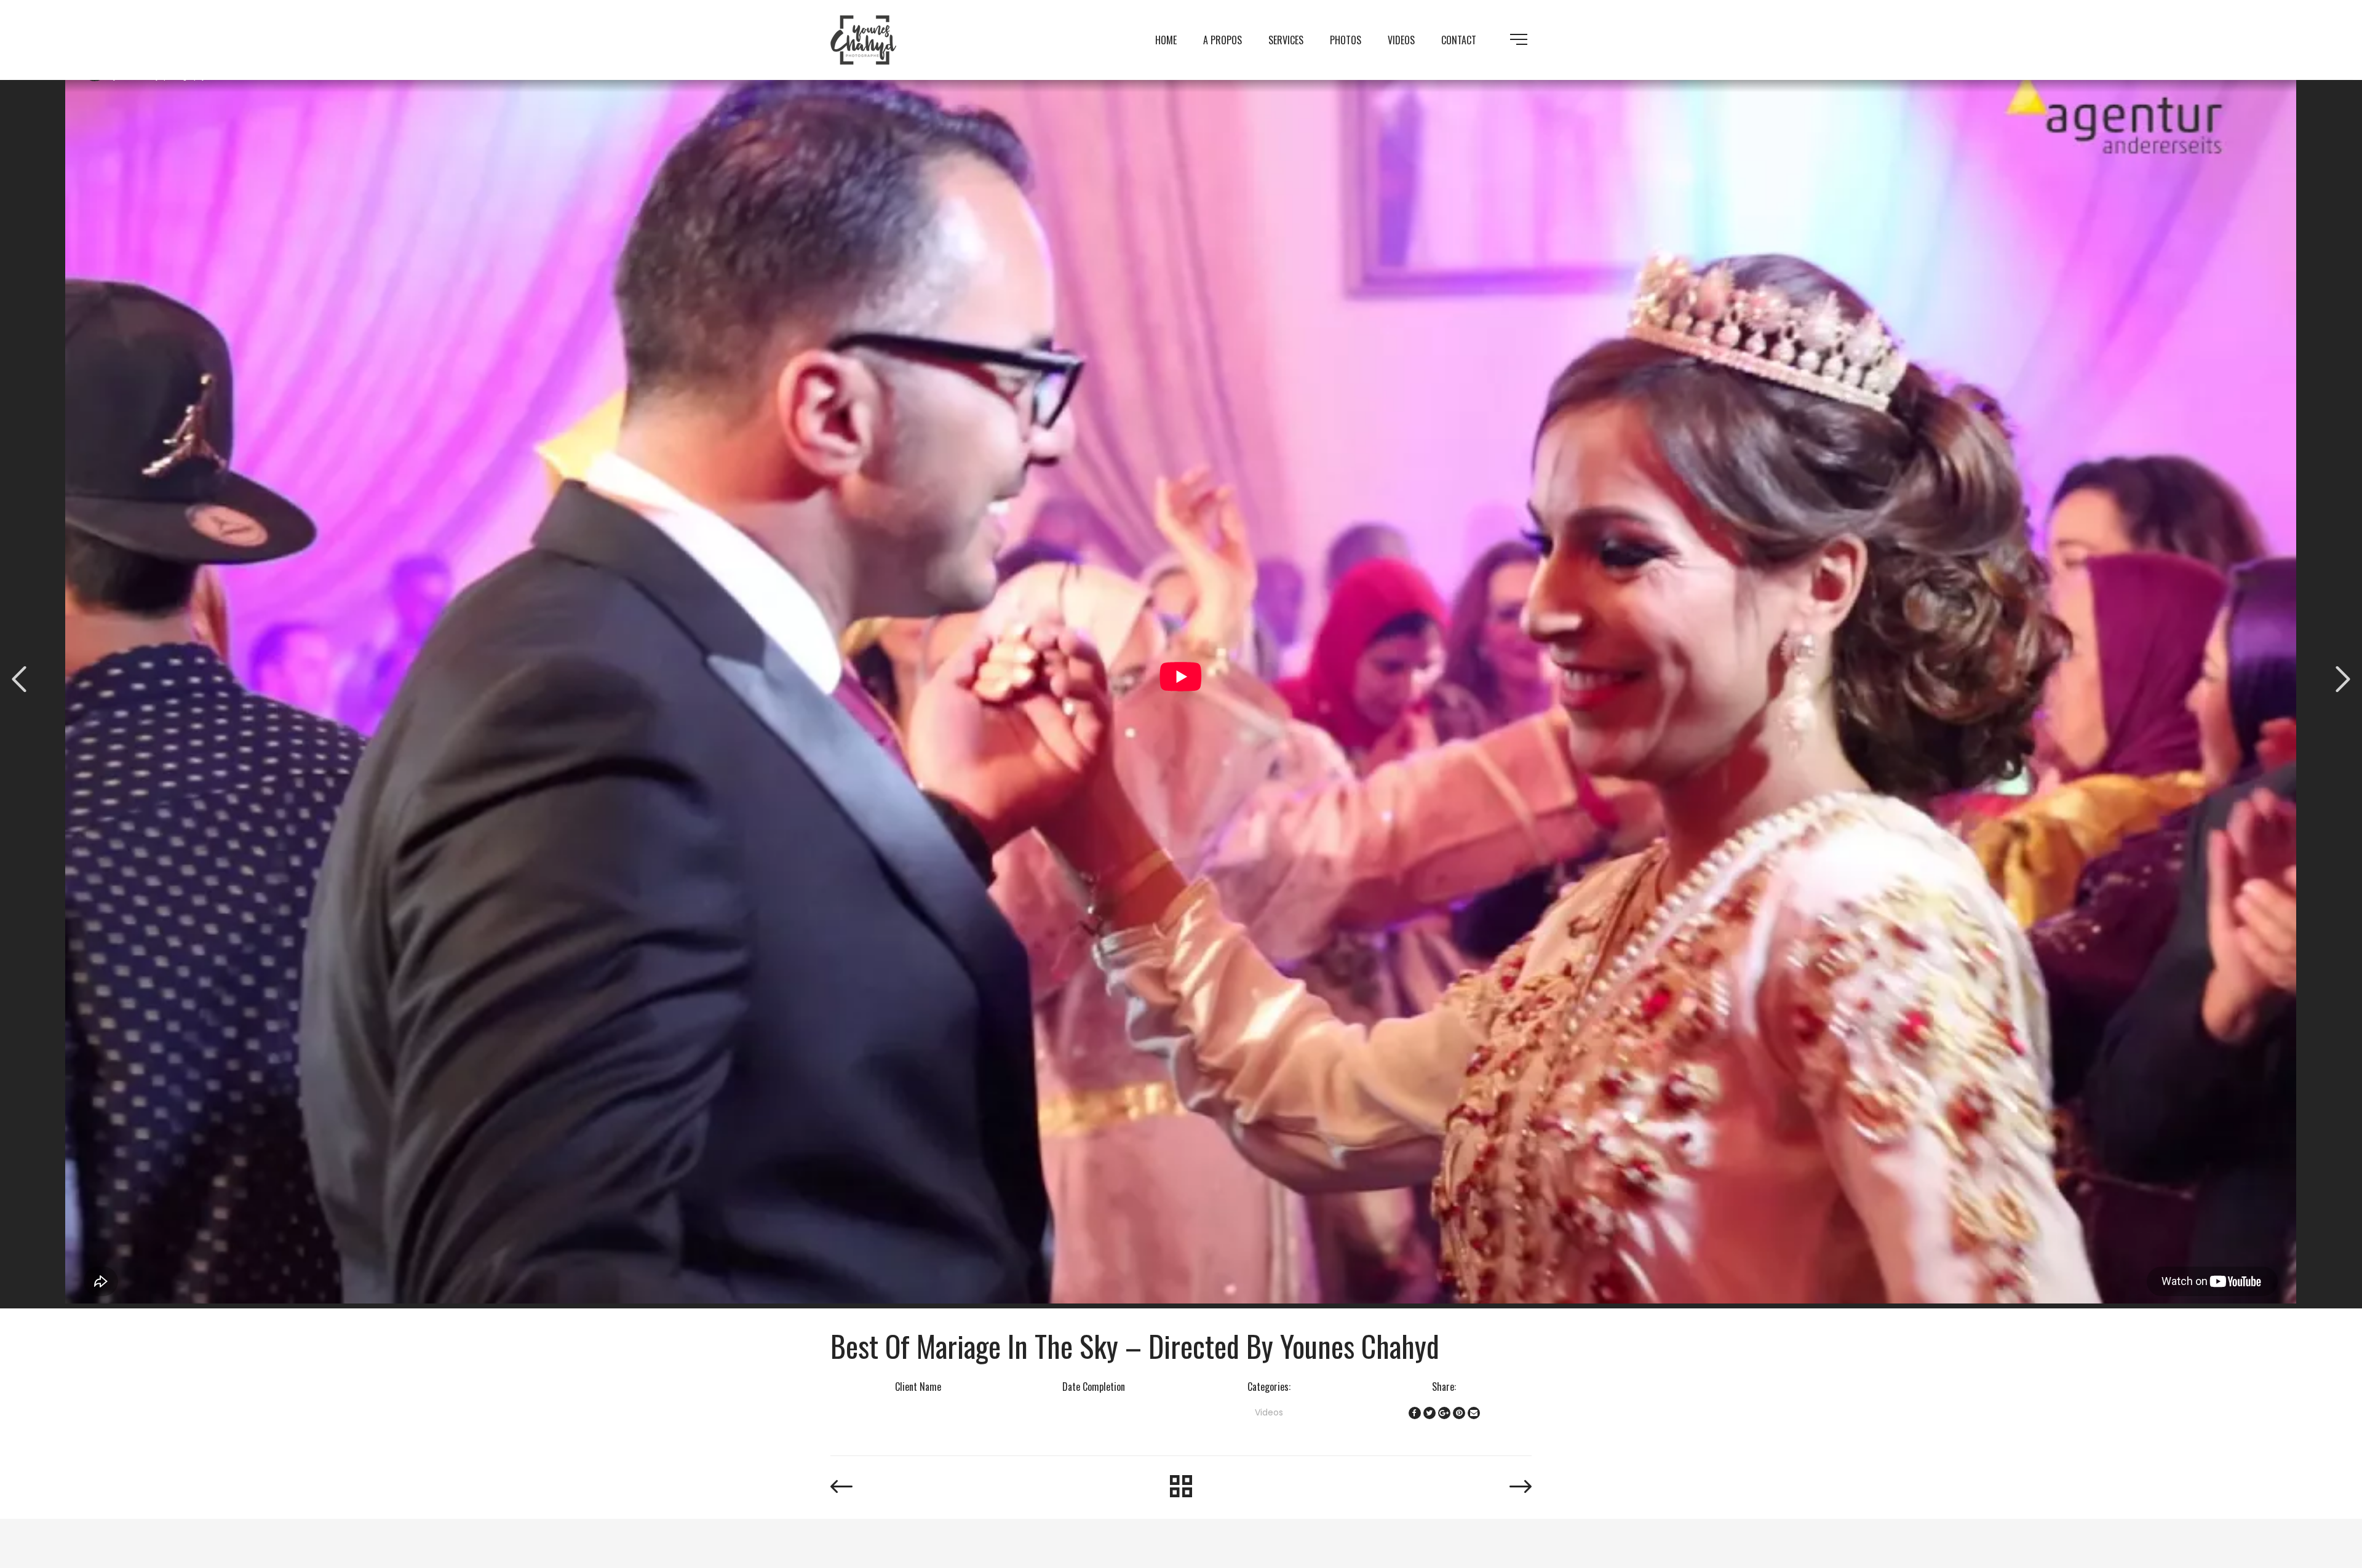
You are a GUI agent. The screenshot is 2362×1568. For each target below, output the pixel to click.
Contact (1459, 40)
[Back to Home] (1181, 1487)
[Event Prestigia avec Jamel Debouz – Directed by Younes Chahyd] (2343, 679)
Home (1166, 40)
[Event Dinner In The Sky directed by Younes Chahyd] (19, 679)
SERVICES (1286, 40)
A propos (1223, 40)
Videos (1401, 40)
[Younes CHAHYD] (863, 39)
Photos (1346, 40)
